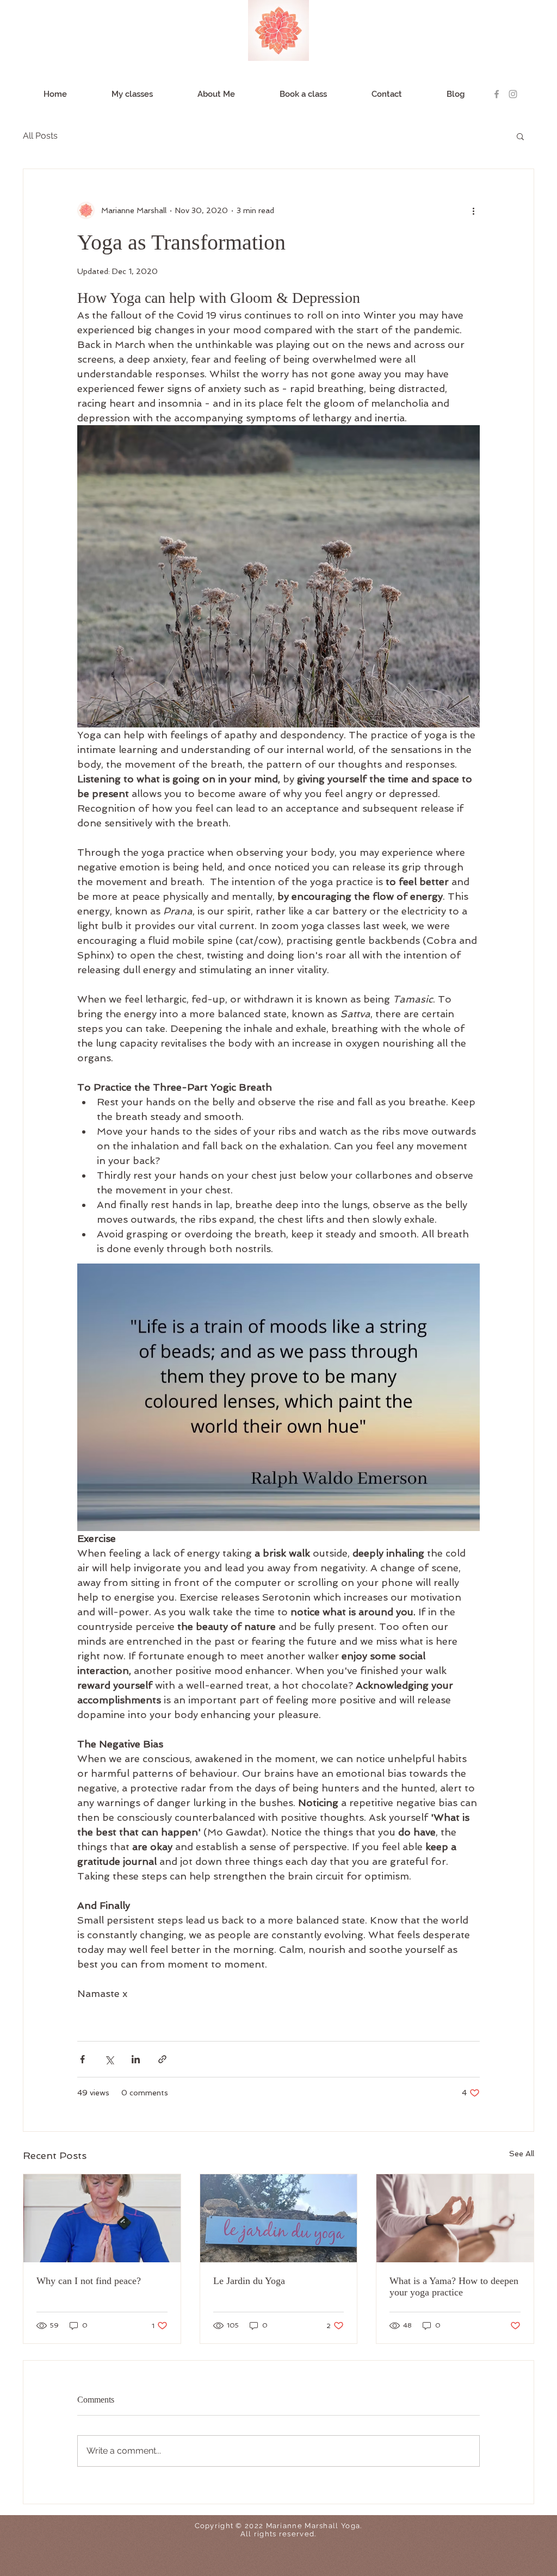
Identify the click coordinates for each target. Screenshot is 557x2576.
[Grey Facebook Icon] (497, 94)
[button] (520, 136)
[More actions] (473, 210)
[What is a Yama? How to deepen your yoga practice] (455, 2218)
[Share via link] (162, 2059)
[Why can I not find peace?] (102, 2218)
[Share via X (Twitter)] (109, 2059)
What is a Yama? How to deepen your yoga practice (454, 2286)
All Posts (40, 136)
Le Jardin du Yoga (249, 2281)
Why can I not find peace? (89, 2281)
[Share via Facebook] (82, 2059)
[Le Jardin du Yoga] (279, 2218)
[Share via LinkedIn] (136, 2059)
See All (522, 2154)
